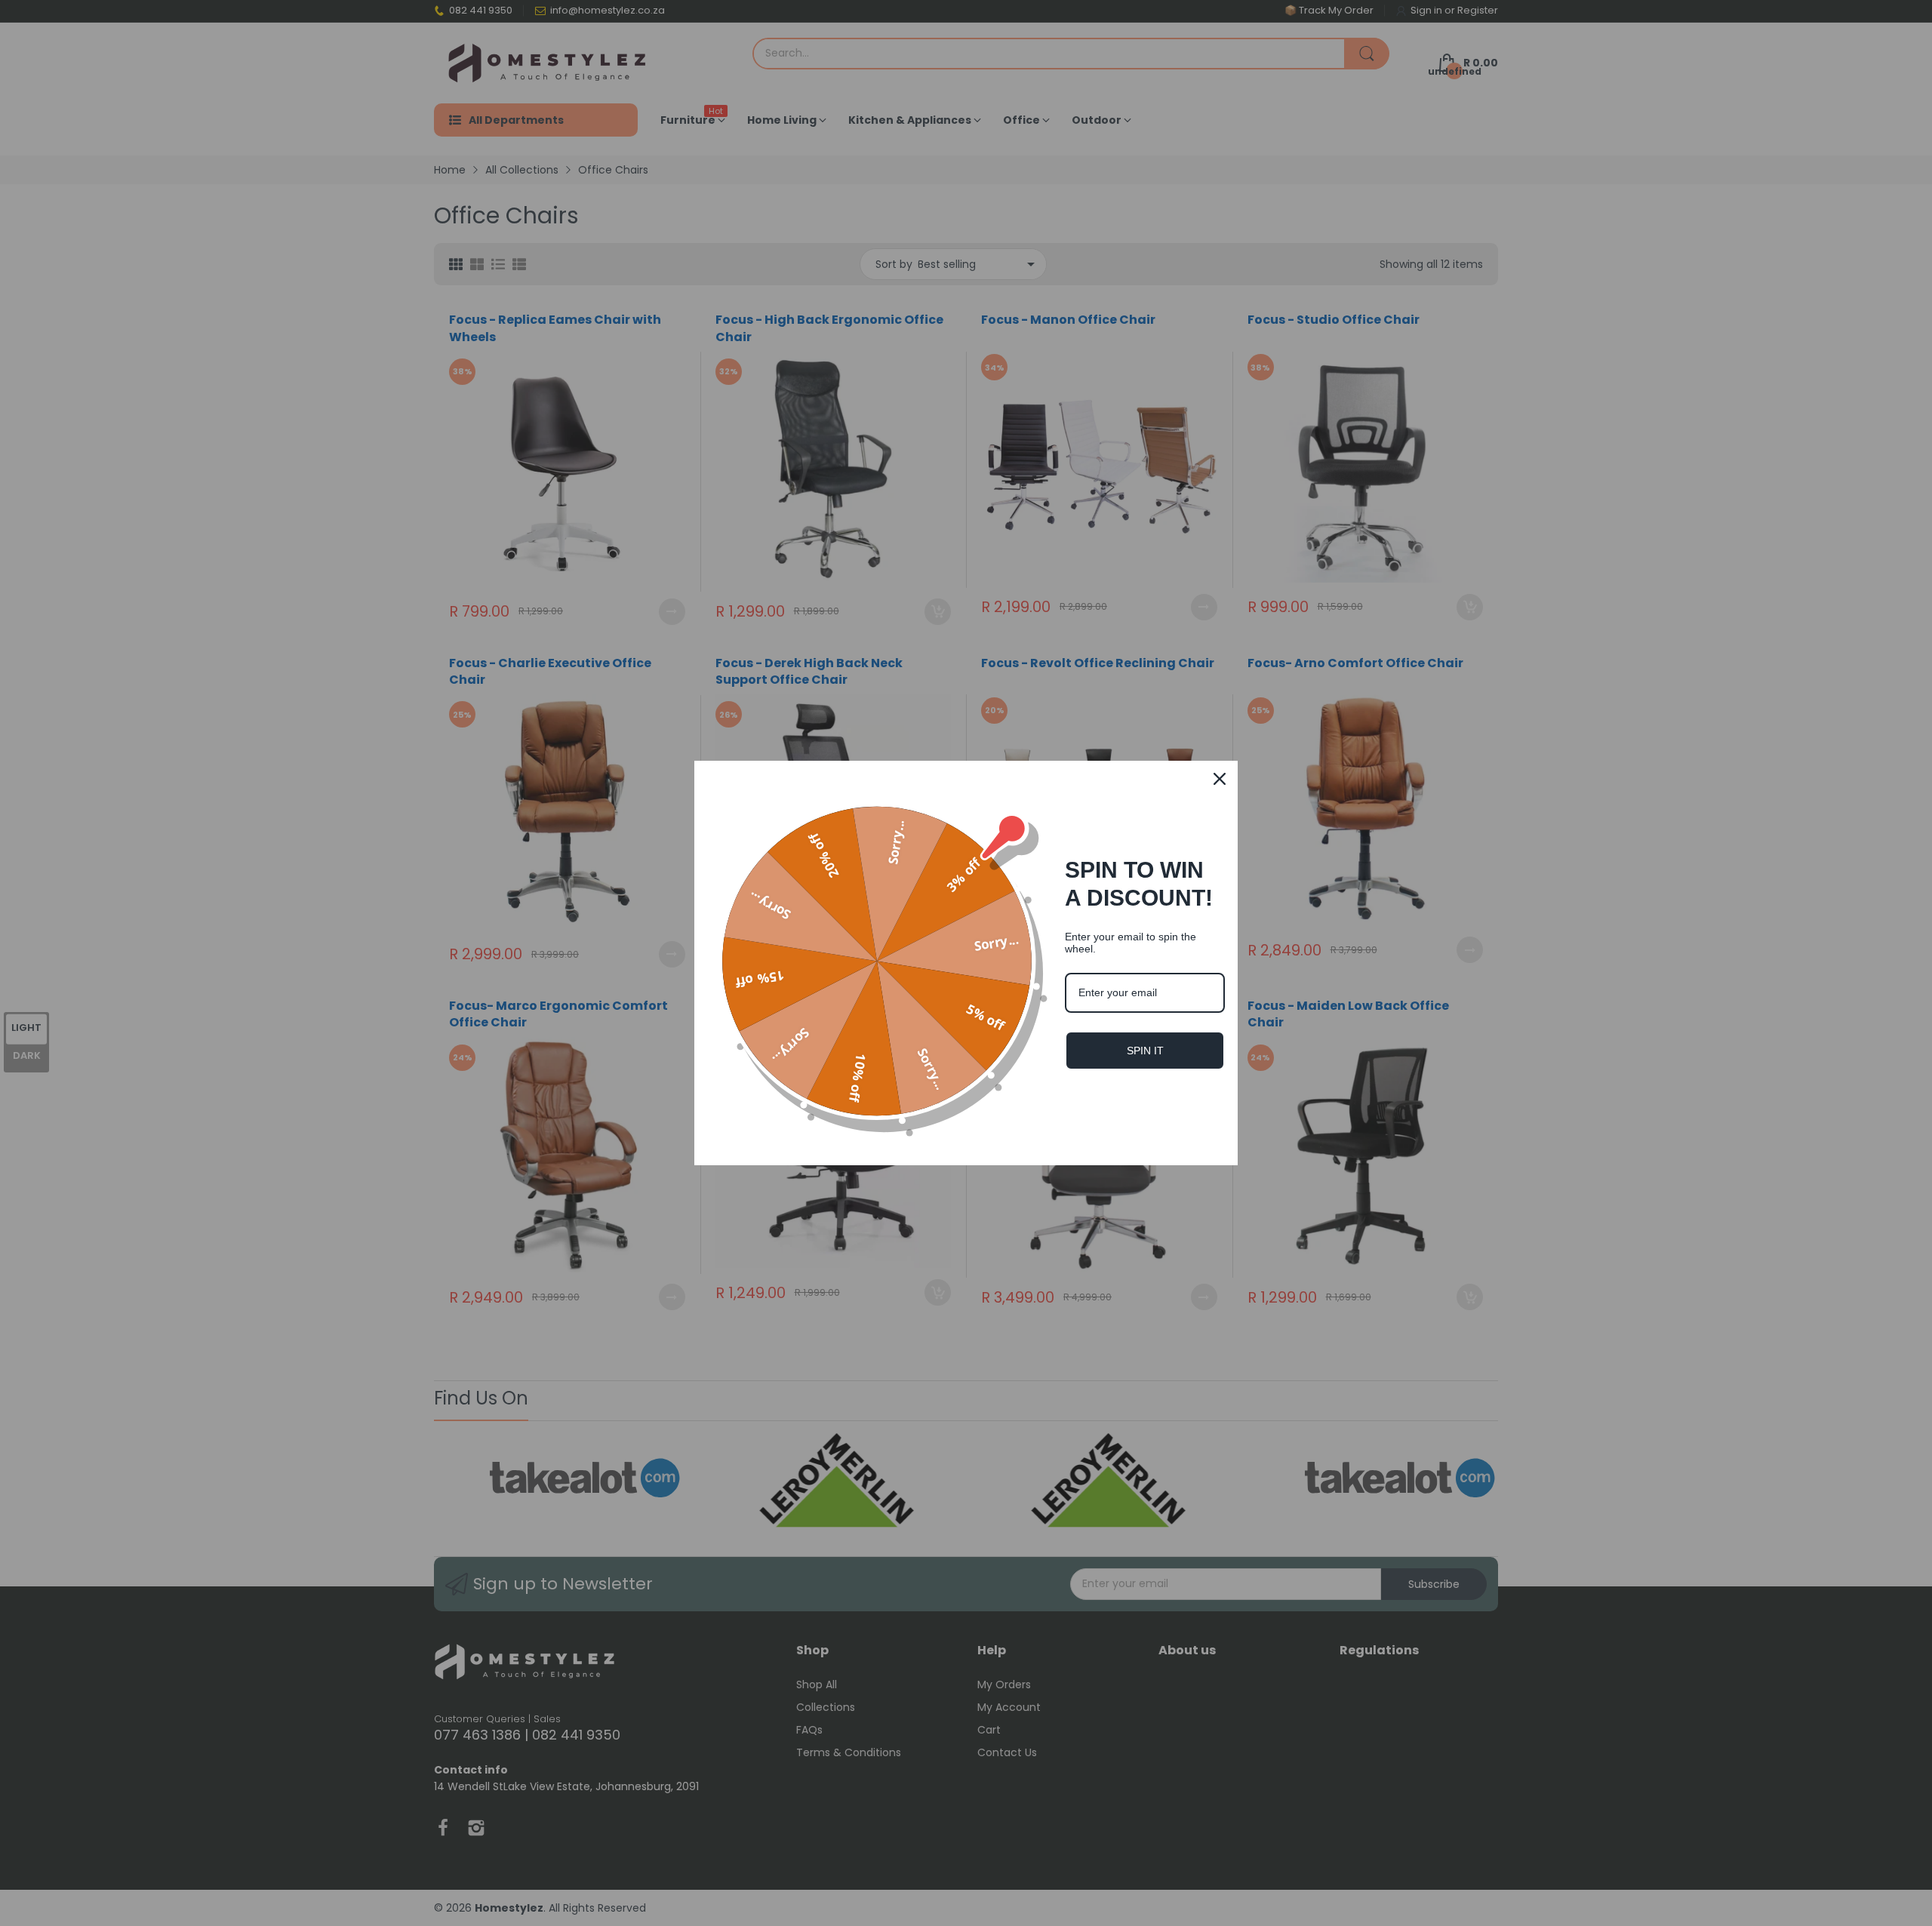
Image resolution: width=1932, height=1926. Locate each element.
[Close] (1220, 779)
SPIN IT (1145, 1051)
